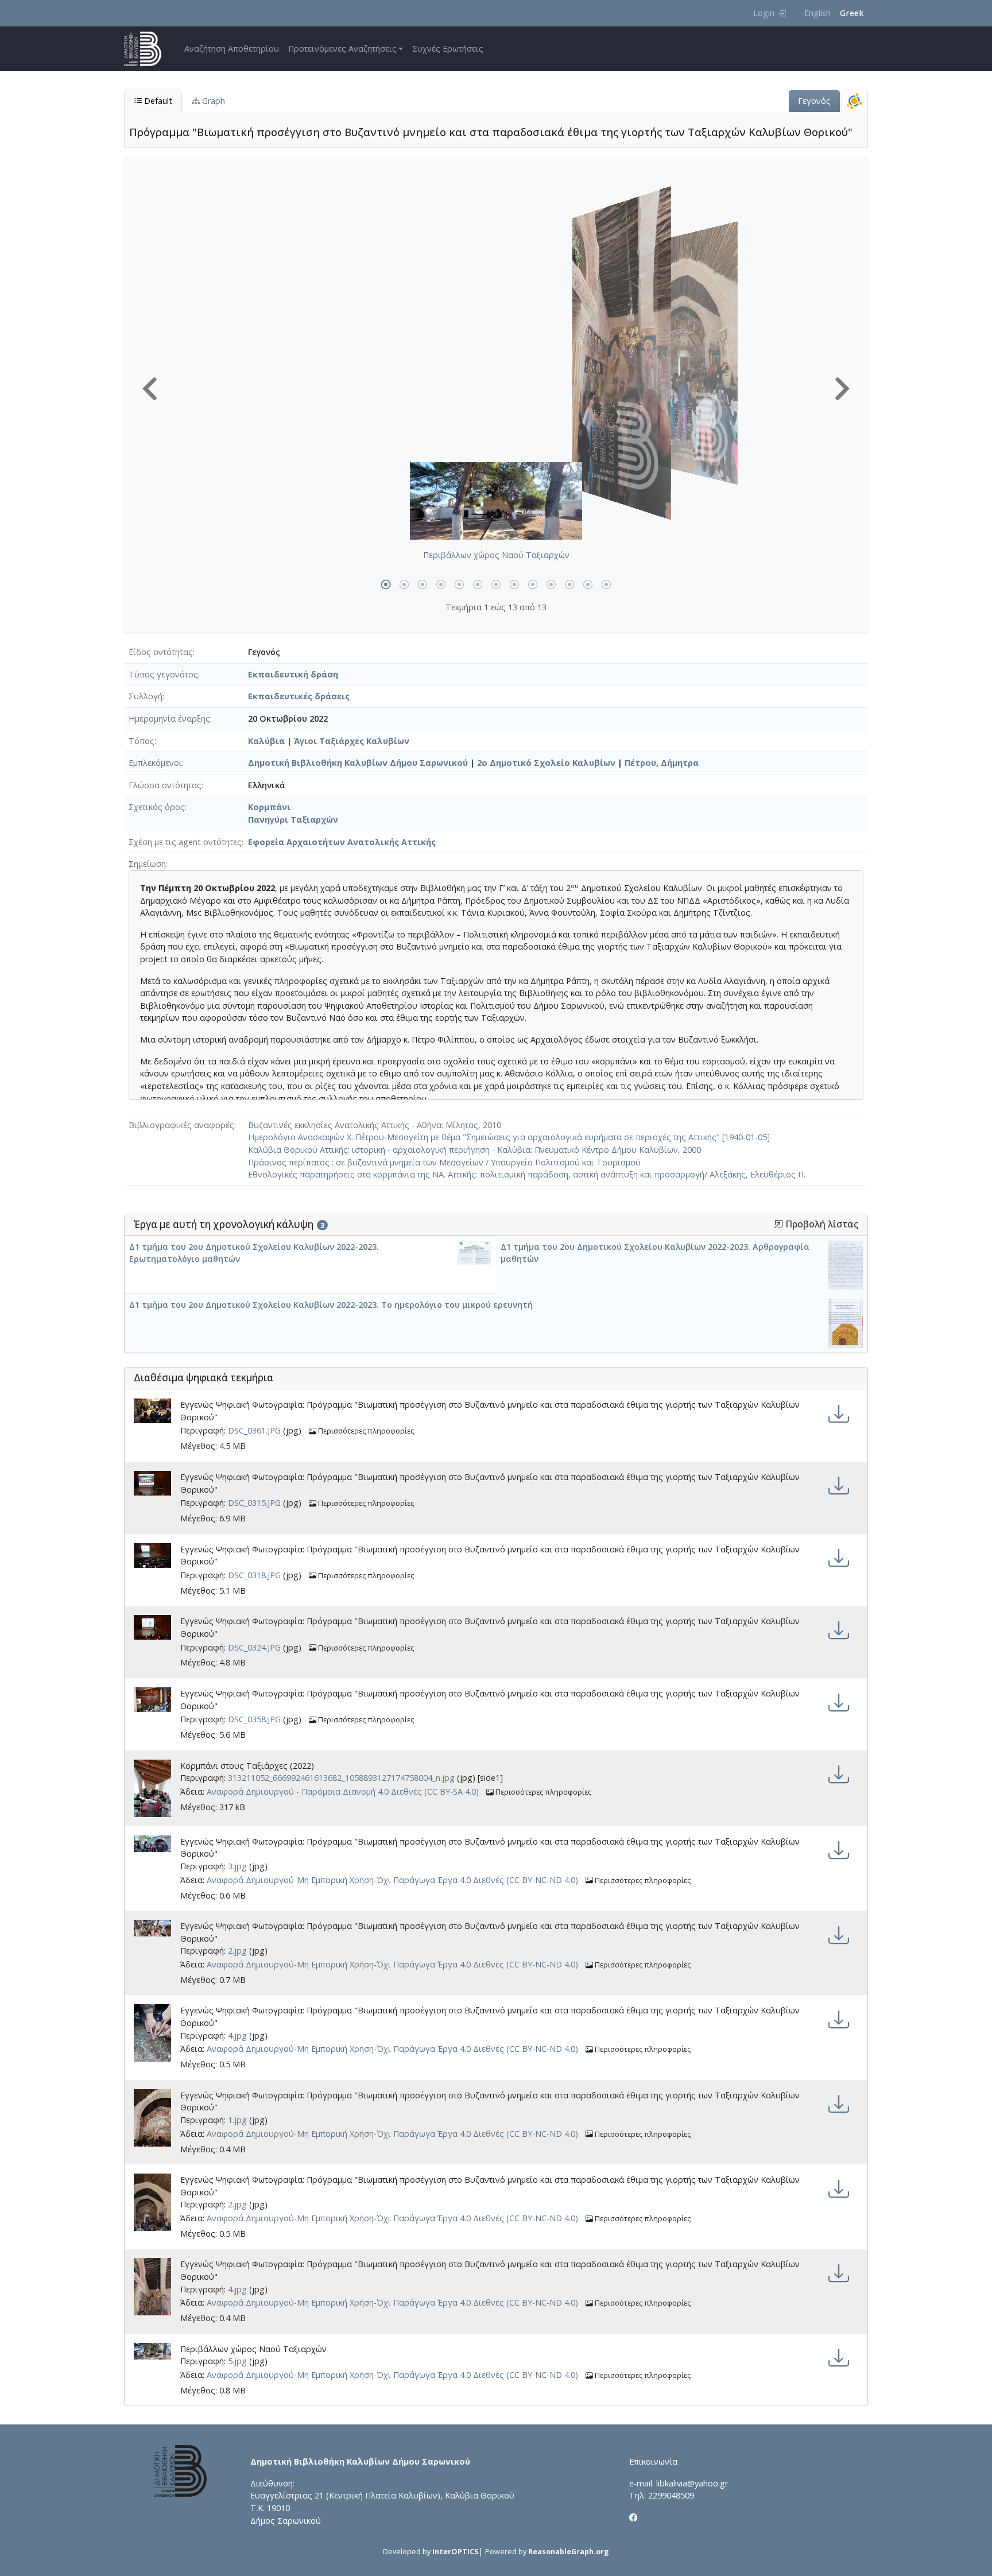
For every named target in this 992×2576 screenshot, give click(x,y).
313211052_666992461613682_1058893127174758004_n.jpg (341, 1778)
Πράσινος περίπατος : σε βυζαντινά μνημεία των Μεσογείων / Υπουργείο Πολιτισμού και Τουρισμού (444, 1162)
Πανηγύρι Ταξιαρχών (293, 820)
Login (764, 13)
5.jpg (237, 2361)
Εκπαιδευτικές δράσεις (299, 696)
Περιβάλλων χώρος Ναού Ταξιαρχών (496, 555)
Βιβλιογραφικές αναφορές (181, 1125)
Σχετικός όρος (157, 807)
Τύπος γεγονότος (163, 674)
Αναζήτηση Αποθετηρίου (232, 49)
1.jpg (237, 2120)
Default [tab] (157, 101)
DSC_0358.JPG (254, 1720)
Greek (852, 13)
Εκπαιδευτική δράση (293, 674)
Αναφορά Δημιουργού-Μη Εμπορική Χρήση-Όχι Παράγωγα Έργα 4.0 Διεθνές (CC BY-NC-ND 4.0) (392, 1880)
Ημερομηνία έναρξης (169, 718)
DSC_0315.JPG (254, 1503)
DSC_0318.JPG (254, 1575)
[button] (150, 389)
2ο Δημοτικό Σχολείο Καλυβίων (546, 763)
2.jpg (237, 1951)
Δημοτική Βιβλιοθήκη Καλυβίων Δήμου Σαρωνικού (358, 763)
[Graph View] (855, 101)
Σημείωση (147, 864)
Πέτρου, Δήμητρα (662, 763)
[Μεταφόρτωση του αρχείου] (839, 1414)
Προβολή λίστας (821, 1224)
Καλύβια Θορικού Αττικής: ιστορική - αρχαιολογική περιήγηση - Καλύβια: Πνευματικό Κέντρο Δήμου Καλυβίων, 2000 (474, 1150)
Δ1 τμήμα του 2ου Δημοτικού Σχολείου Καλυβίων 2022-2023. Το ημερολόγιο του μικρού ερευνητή (331, 1305)
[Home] (147, 49)
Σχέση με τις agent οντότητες (185, 842)
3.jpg (237, 1866)
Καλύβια (266, 741)
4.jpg (237, 2035)
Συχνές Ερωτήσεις (448, 49)
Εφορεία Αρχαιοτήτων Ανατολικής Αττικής (342, 842)
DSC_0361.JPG (254, 1431)
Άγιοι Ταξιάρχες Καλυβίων (352, 741)
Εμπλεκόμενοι (155, 763)
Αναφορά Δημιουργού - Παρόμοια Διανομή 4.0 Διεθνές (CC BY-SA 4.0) (343, 1791)
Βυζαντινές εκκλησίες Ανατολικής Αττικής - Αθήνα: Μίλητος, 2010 (375, 1125)
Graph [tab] (212, 101)
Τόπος (142, 741)
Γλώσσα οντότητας (165, 785)
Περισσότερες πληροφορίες (365, 1431)
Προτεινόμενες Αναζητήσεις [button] (342, 49)
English (817, 13)
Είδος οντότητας (161, 652)
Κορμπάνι (269, 807)
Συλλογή (146, 696)
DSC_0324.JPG (254, 1647)
